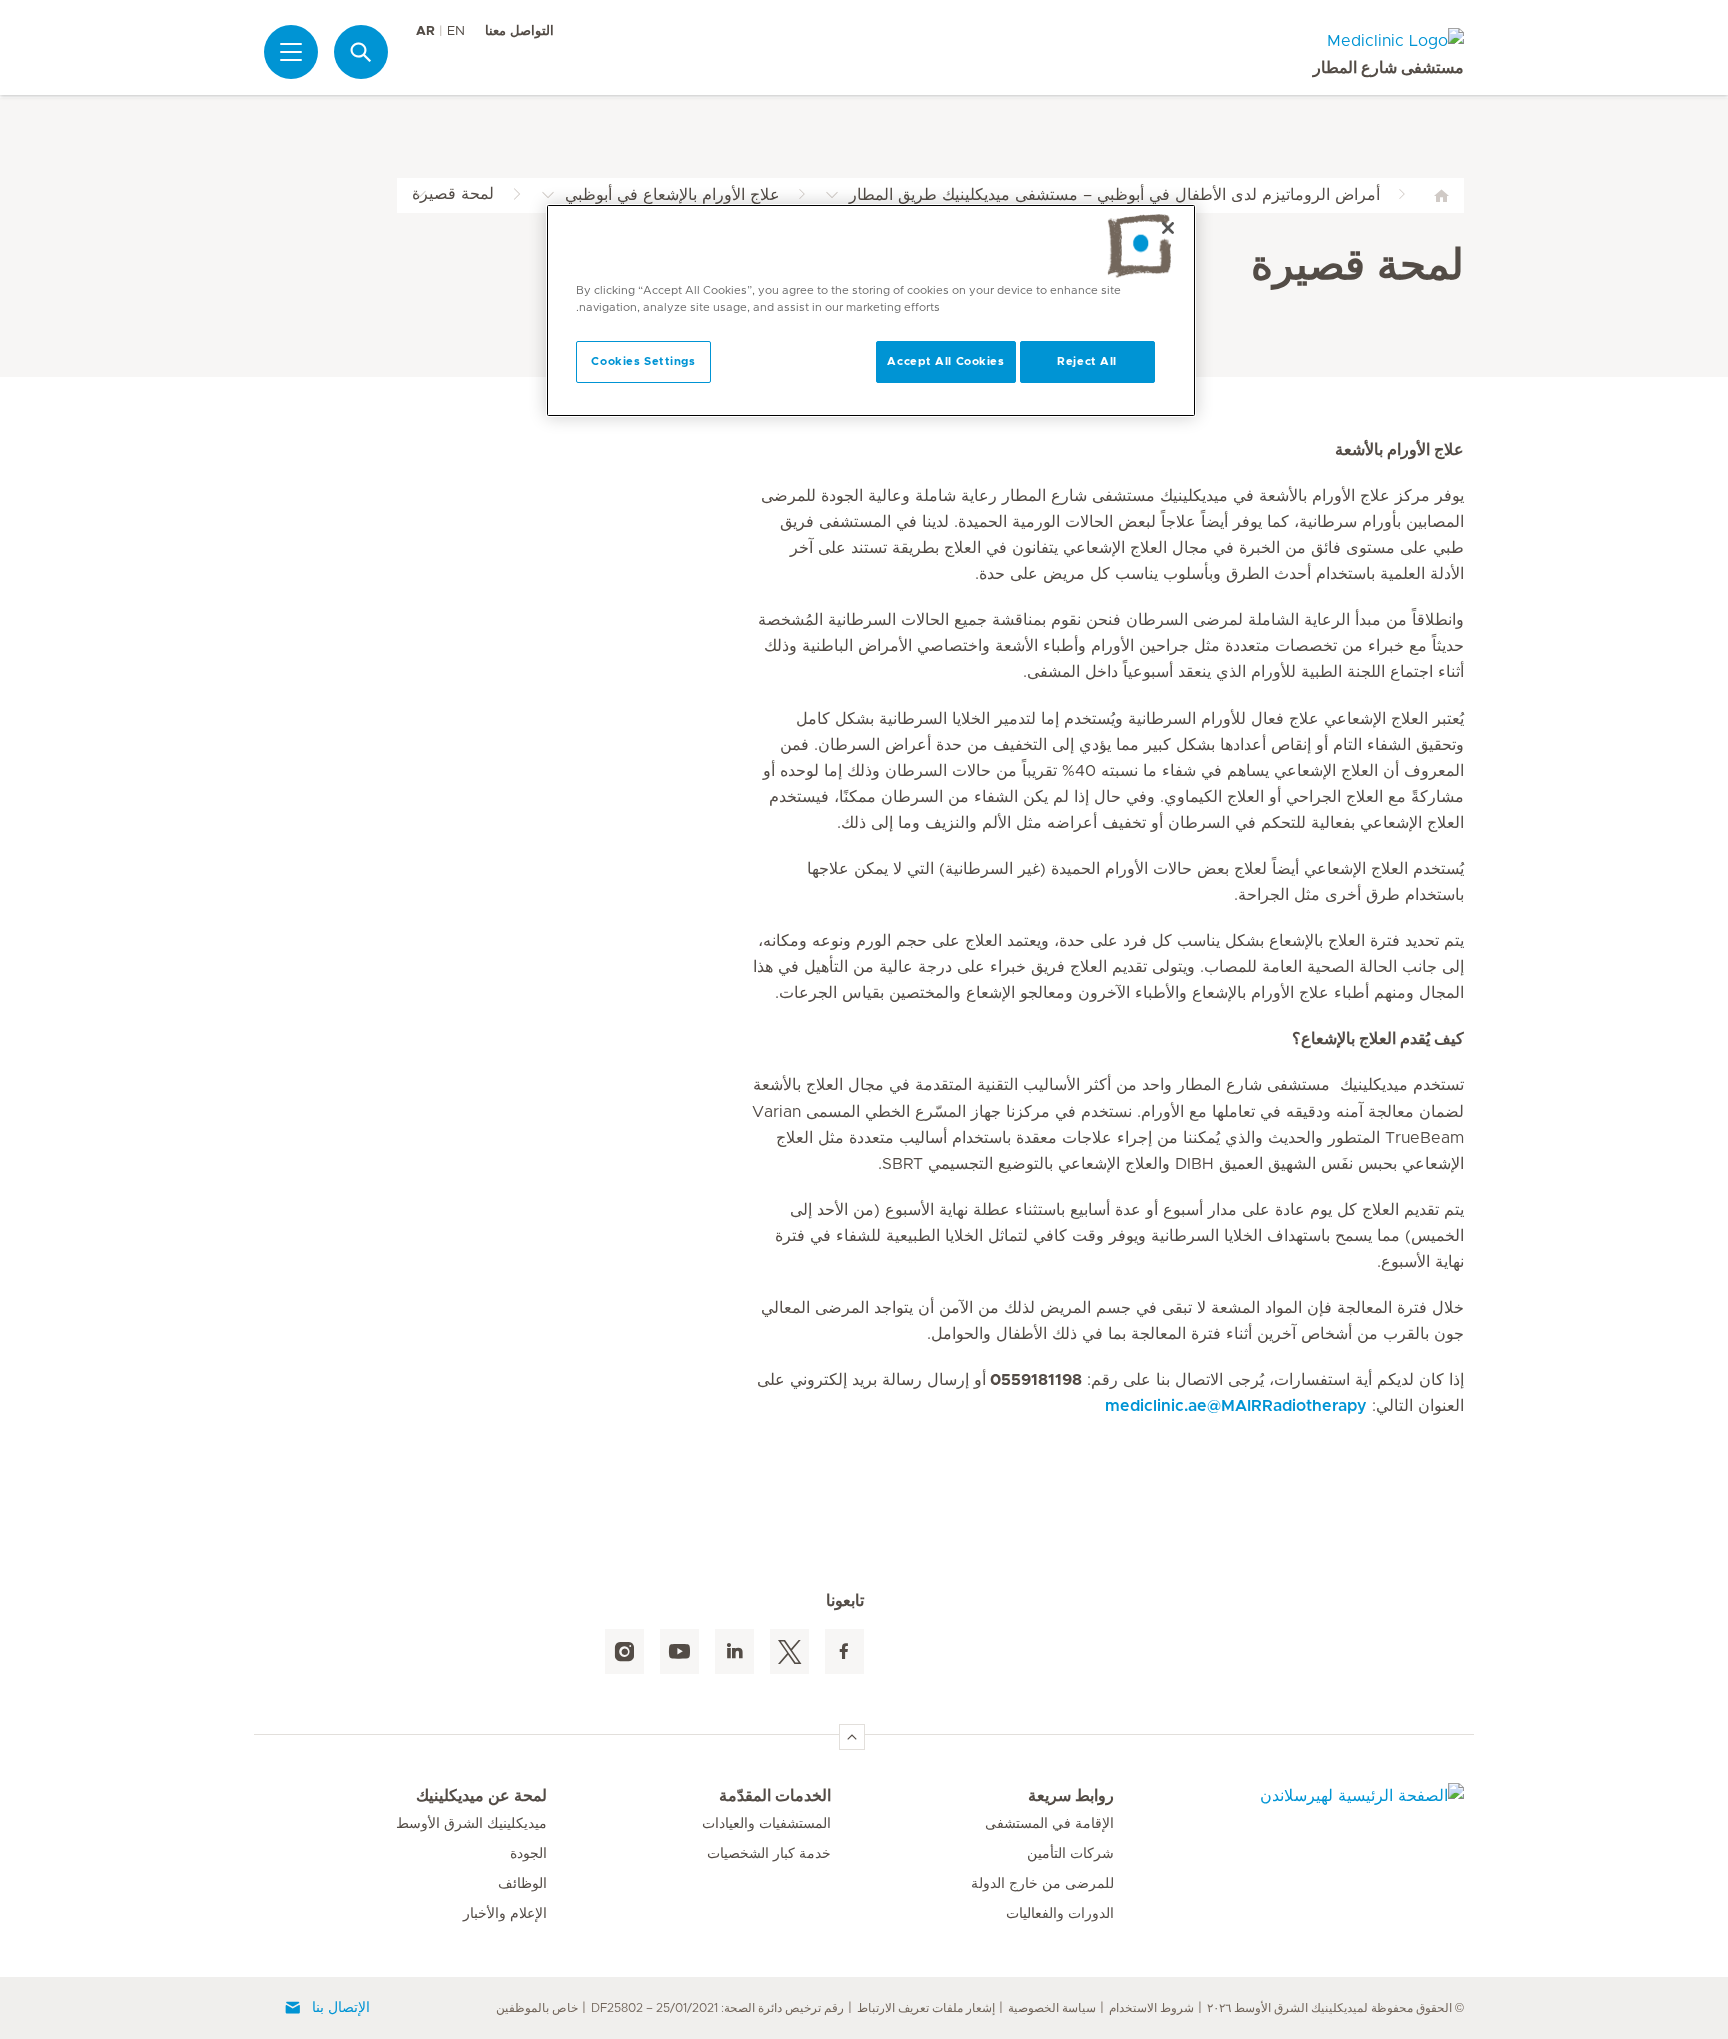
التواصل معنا (519, 31)
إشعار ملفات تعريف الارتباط (926, 2008)
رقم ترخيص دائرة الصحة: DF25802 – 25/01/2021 (717, 2008)
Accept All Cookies (945, 361)
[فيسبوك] (844, 1651)
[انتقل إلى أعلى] (852, 1737)
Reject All (1087, 361)
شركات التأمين (1070, 1854)
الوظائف (522, 1884)
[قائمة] (291, 52)
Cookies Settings (643, 361)
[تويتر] (789, 1651)
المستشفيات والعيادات (766, 1824)
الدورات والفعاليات (1060, 1914)
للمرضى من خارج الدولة (1042, 1884)
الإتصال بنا (341, 2008)
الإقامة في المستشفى (1049, 1824)
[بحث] (361, 51)
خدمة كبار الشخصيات (769, 1854)
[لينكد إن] (734, 1651)
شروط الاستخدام (1151, 2008)
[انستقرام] (624, 1651)
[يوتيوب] (679, 1651)
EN (456, 31)
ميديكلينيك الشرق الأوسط (471, 1824)
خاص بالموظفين (537, 2008)
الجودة (528, 1854)
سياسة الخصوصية (1052, 2008)
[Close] (1168, 228)
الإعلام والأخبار (505, 1914)
